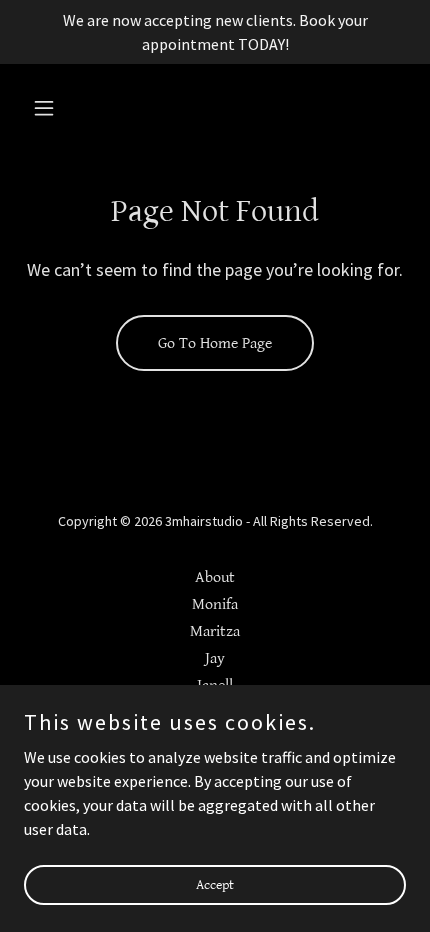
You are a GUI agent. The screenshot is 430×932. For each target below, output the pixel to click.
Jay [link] (215, 658)
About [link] (215, 577)
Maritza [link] (215, 631)
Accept (215, 884)
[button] (52, 108)
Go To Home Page (215, 343)
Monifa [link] (215, 604)
